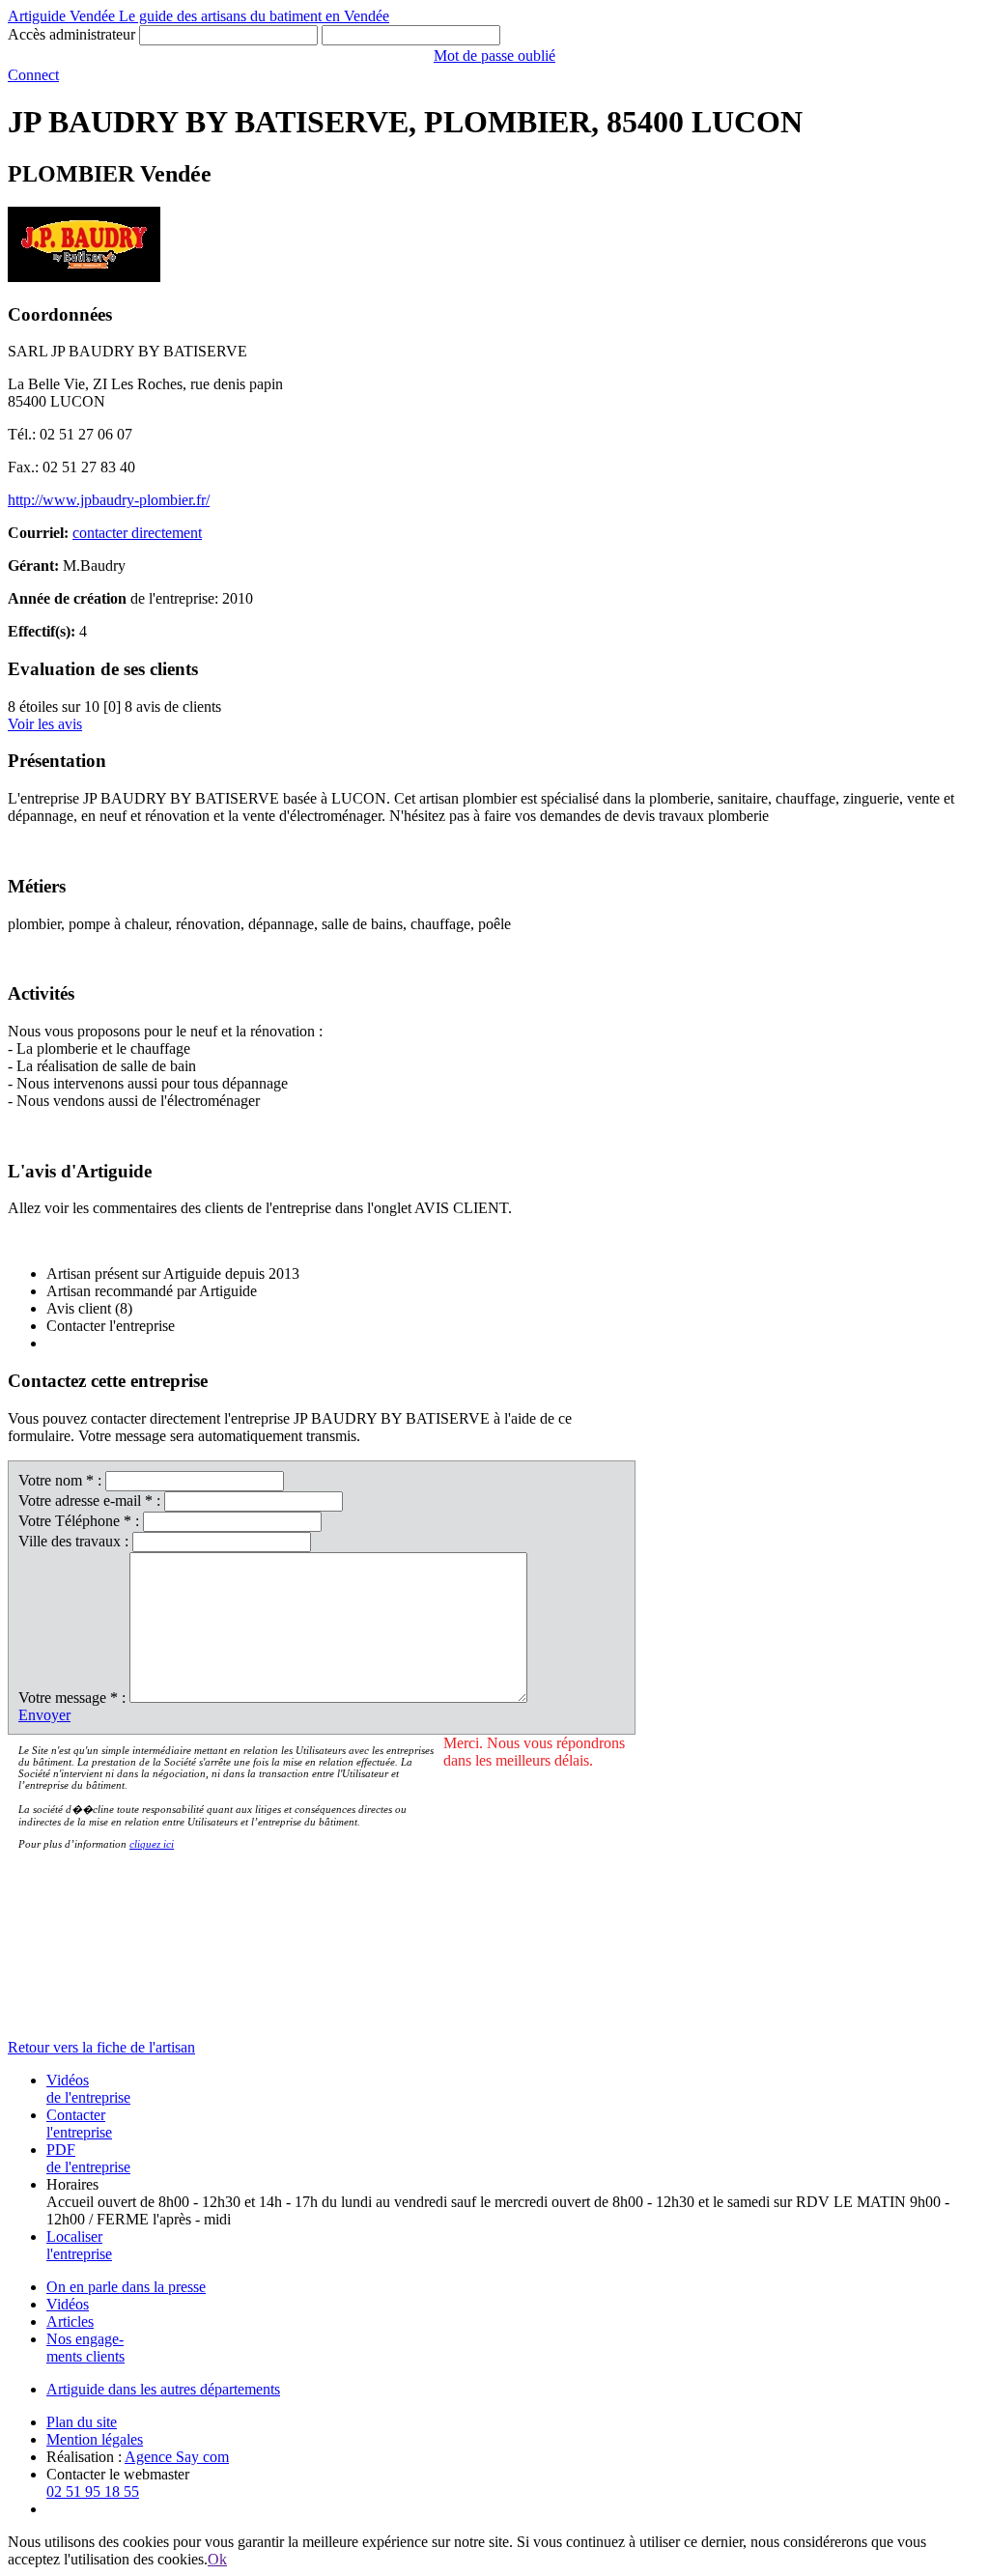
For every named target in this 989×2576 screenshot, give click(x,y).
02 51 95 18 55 (93, 2491)
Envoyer (44, 1715)
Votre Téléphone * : (79, 1521)
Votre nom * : (60, 1480)
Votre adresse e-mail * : (89, 1500)
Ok (217, 2559)
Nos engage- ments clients (85, 2348)
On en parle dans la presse (126, 2287)
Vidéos (68, 2304)
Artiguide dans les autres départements (163, 2389)
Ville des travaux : (73, 1541)
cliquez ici (152, 1844)
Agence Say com (177, 2457)
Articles (70, 2321)
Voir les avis (45, 724)
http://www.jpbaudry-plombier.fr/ (109, 500)
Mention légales (95, 2439)
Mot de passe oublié (494, 56)
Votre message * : (72, 1698)
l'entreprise (79, 2123)
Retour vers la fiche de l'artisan (101, 2047)
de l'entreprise (88, 2089)
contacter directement (137, 533)
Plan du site (82, 2422)
